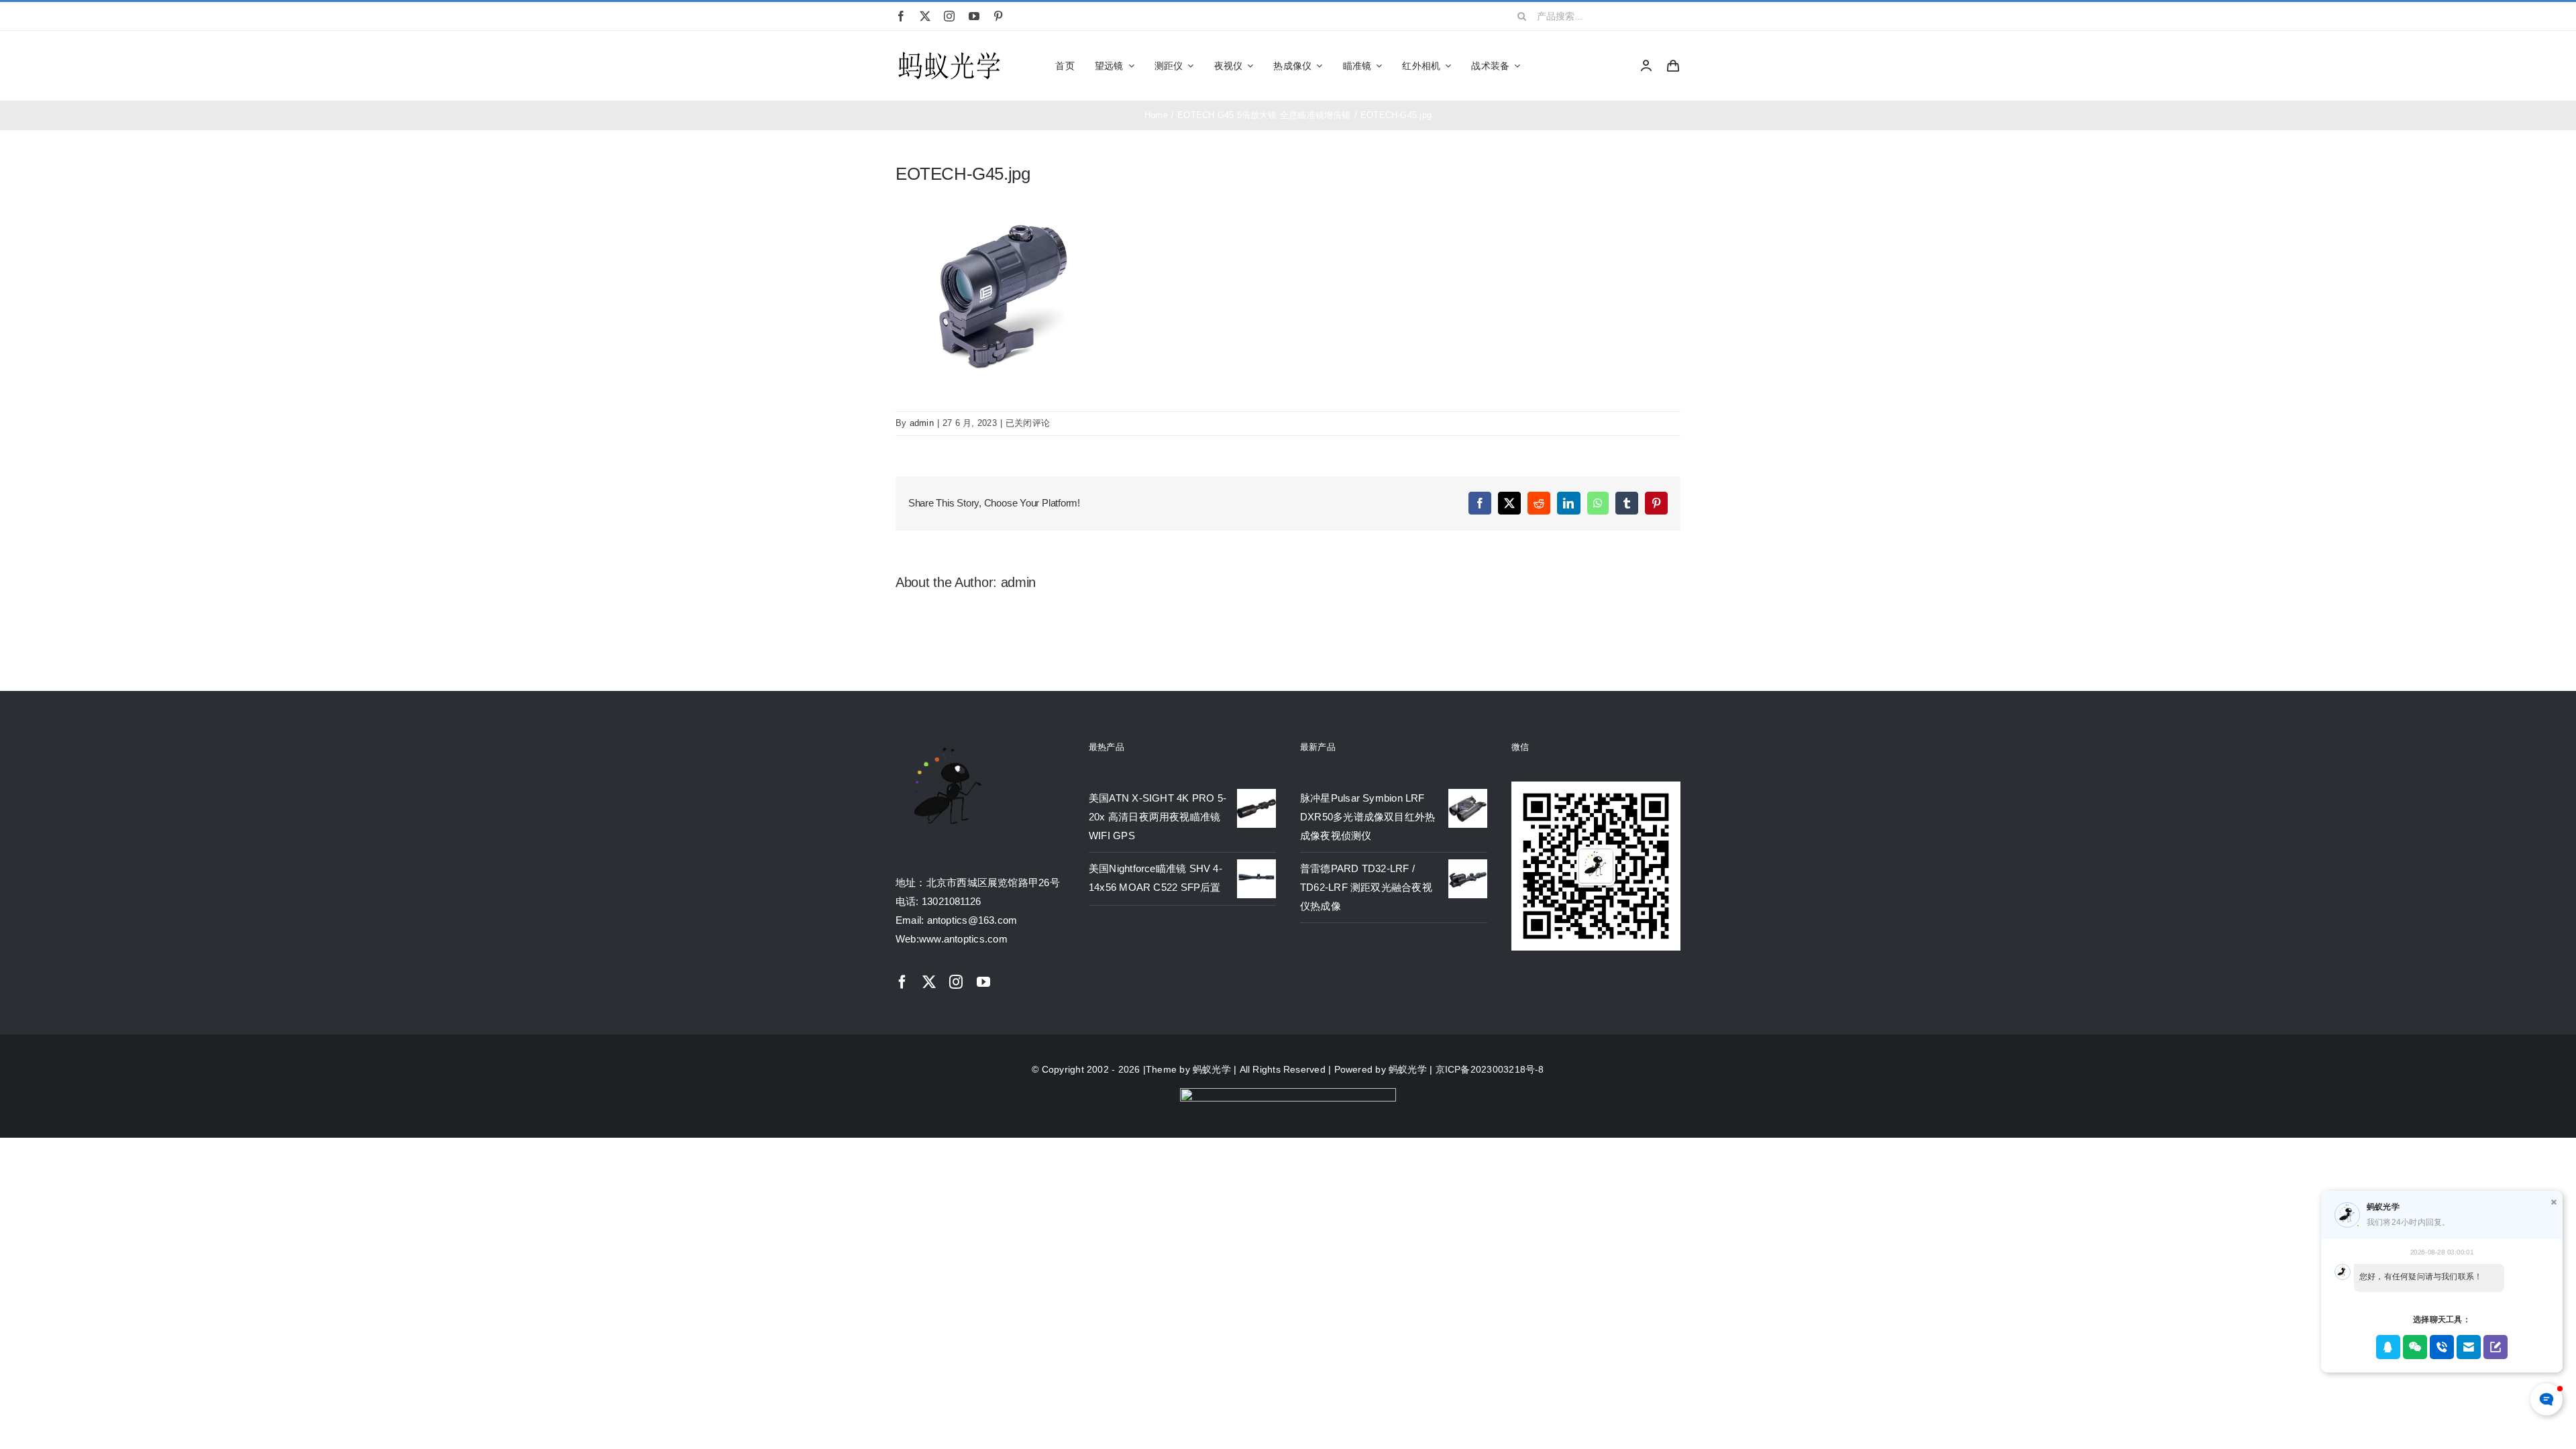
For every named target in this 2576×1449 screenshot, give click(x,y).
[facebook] (901, 16)
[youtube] (974, 16)
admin (922, 423)
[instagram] (949, 16)
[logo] (949, 53)
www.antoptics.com (963, 939)
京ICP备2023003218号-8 (1490, 1069)
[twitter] (925, 16)
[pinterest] (998, 16)
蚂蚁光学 (1212, 1069)
